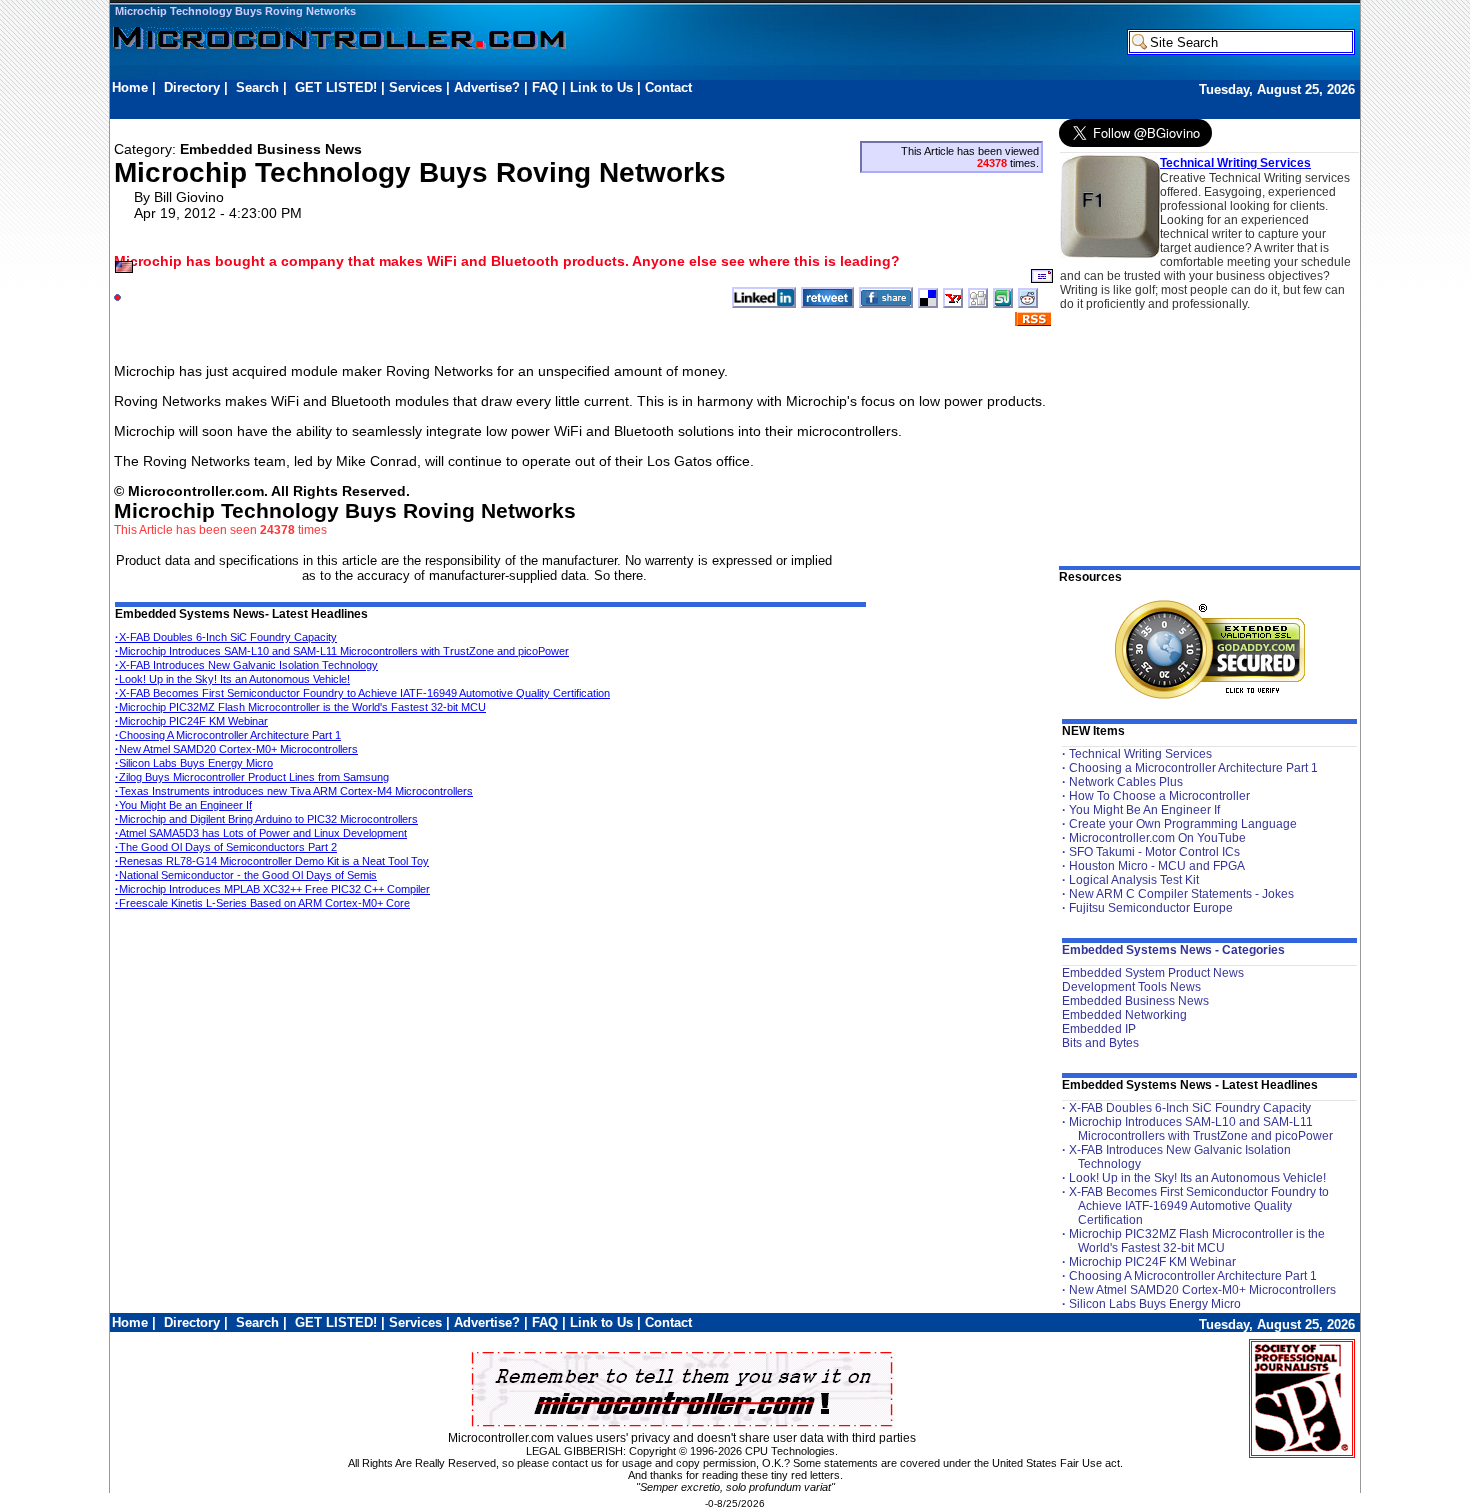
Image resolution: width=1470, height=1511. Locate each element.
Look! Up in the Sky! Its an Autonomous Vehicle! (232, 679)
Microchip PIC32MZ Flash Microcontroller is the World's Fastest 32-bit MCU (300, 707)
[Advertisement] (476, 106)
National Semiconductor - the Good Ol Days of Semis (246, 875)
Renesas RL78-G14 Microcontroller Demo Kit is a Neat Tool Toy (272, 861)
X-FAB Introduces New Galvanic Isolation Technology (246, 665)
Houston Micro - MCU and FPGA (1157, 866)
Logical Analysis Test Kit (1134, 880)
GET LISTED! (336, 87)
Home (130, 87)
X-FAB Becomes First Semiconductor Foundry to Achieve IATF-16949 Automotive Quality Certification (362, 693)
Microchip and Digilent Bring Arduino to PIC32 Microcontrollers (266, 819)
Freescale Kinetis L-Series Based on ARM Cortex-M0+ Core (262, 903)
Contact (668, 87)
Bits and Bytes (1100, 1043)
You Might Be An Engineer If (1144, 810)
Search (257, 87)
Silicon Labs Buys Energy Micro (194, 763)
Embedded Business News (1135, 1001)
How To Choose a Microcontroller (1159, 796)
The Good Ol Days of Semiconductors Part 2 (226, 847)
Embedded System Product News (1153, 973)
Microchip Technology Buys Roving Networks (235, 11)
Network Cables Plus (1126, 782)
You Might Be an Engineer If (183, 805)
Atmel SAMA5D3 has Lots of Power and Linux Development (261, 833)
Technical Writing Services (1235, 163)
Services (415, 87)
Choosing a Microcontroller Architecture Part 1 (1193, 768)
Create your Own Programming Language (1183, 824)
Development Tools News (1131, 987)
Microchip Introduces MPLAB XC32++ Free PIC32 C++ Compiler (272, 889)
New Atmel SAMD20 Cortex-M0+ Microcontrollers (236, 749)
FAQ (545, 87)
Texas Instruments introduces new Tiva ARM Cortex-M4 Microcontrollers (294, 791)
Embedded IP (1099, 1029)
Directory (192, 87)
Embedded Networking (1124, 1015)
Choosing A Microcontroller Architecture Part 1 (228, 735)
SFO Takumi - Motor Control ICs (1154, 852)
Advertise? (487, 87)
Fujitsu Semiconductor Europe (1151, 908)
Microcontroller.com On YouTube (1157, 838)
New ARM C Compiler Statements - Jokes (1181, 894)
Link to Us (601, 87)
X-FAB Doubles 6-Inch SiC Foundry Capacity (226, 637)
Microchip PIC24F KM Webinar (191, 721)
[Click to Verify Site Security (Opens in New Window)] (1210, 649)
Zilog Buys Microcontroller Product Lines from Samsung (252, 777)
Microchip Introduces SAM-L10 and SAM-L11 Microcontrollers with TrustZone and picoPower (342, 651)
